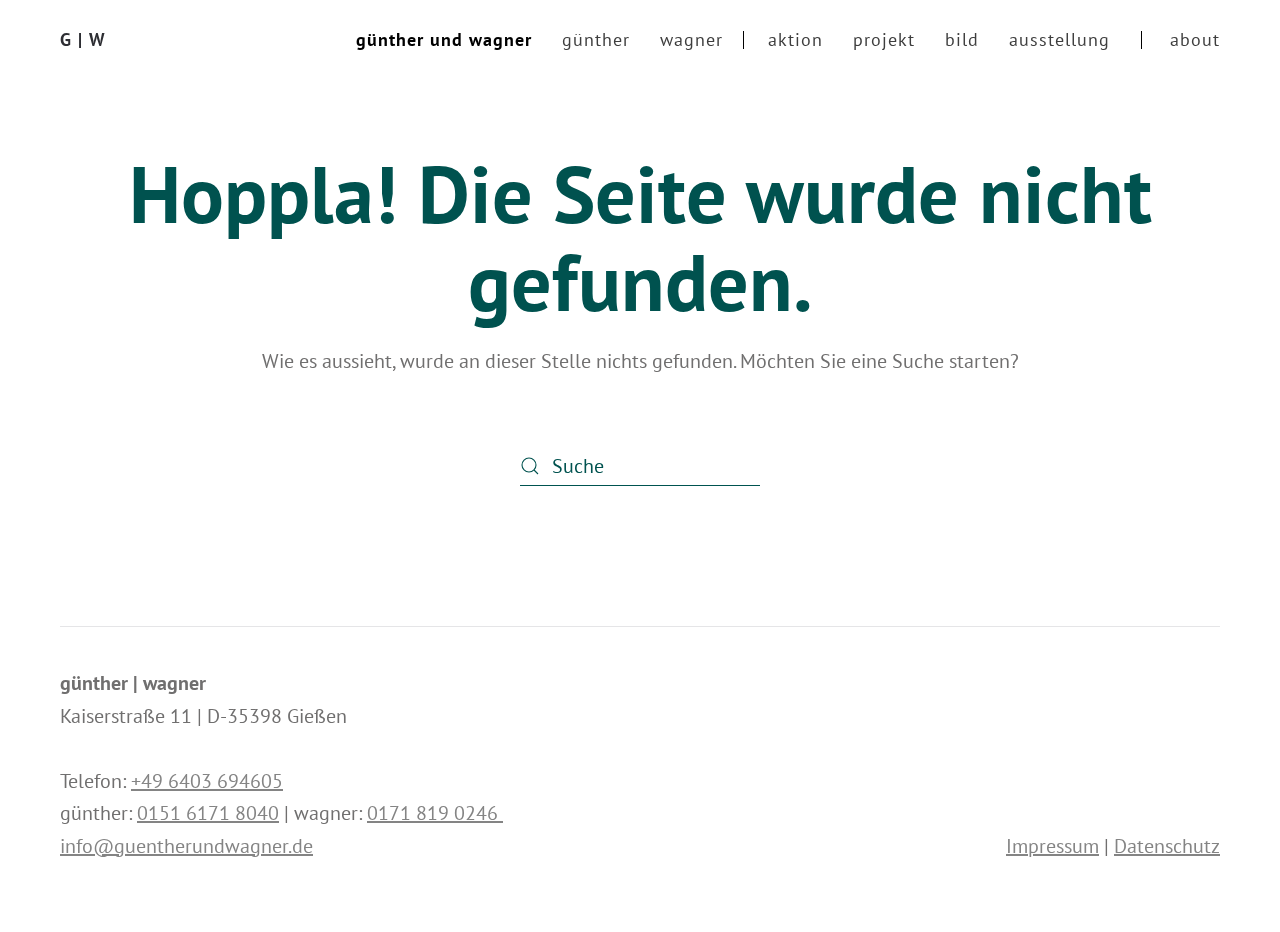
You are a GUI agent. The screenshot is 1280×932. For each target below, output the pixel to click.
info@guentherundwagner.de (186, 846)
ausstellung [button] (1059, 39)
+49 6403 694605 (207, 781)
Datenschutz (1167, 846)
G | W (83, 39)
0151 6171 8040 (208, 813)
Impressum (1052, 846)
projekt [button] (884, 39)
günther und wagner (444, 39)
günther (596, 39)
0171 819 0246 (435, 813)
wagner (691, 39)
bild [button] (962, 39)
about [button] (1195, 39)
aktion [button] (795, 39)
